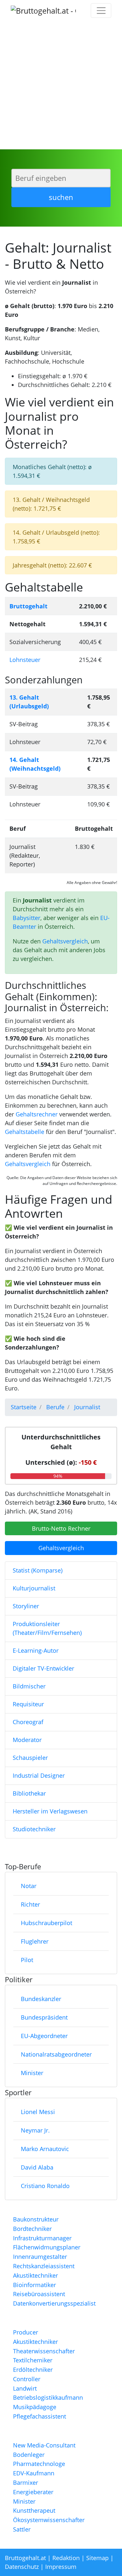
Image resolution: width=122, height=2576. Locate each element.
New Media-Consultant (44, 2445)
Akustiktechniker (35, 2275)
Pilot (27, 1960)
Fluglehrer (35, 1941)
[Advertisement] (61, 85)
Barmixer (26, 2483)
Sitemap (97, 2558)
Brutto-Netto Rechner (61, 1528)
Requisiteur (28, 1704)
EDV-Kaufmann (34, 2473)
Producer (26, 2332)
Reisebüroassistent (39, 2294)
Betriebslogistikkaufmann (48, 2397)
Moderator (27, 1740)
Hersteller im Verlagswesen (50, 1811)
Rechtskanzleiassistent (44, 2266)
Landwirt (25, 2388)
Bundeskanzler (41, 1999)
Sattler (22, 2529)
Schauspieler (30, 1758)
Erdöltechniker (33, 2370)
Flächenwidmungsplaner (47, 2247)
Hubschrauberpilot (47, 1923)
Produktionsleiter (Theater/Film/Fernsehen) (47, 1628)
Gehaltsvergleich (65, 941)
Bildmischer (29, 1686)
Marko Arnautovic (45, 2149)
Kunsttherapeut (34, 2510)
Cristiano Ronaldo (45, 2186)
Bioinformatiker (34, 2285)
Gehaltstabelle (25, 1132)
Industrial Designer (39, 1775)
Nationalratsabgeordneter (56, 2054)
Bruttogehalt (28, 606)
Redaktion (66, 2558)
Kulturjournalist (34, 1588)
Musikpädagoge (35, 2407)
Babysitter (27, 918)
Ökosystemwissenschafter (49, 2520)
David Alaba (37, 2167)
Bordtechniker (32, 2229)
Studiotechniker (34, 1829)
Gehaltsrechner (37, 1114)
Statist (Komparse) (38, 1570)
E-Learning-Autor (36, 1650)
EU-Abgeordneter (44, 2036)
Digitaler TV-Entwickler (43, 1668)
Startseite (24, 1407)
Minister (32, 2073)
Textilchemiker (33, 2360)
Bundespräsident (44, 2017)
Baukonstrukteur (36, 2219)
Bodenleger (29, 2455)
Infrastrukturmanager (42, 2238)
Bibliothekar (29, 1793)
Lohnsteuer (25, 660)
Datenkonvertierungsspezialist (54, 2303)
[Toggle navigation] (101, 11)
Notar (29, 1886)
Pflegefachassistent (40, 2416)
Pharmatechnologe (39, 2464)
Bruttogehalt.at (25, 2558)
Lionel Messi (38, 2112)
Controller (27, 2379)
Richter (30, 1904)
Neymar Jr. (35, 2130)
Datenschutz (22, 2567)
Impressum (61, 2567)
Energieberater (33, 2492)
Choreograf (28, 1722)
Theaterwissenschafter (44, 2351)
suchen (61, 197)
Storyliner (26, 1606)
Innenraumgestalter (40, 2257)
